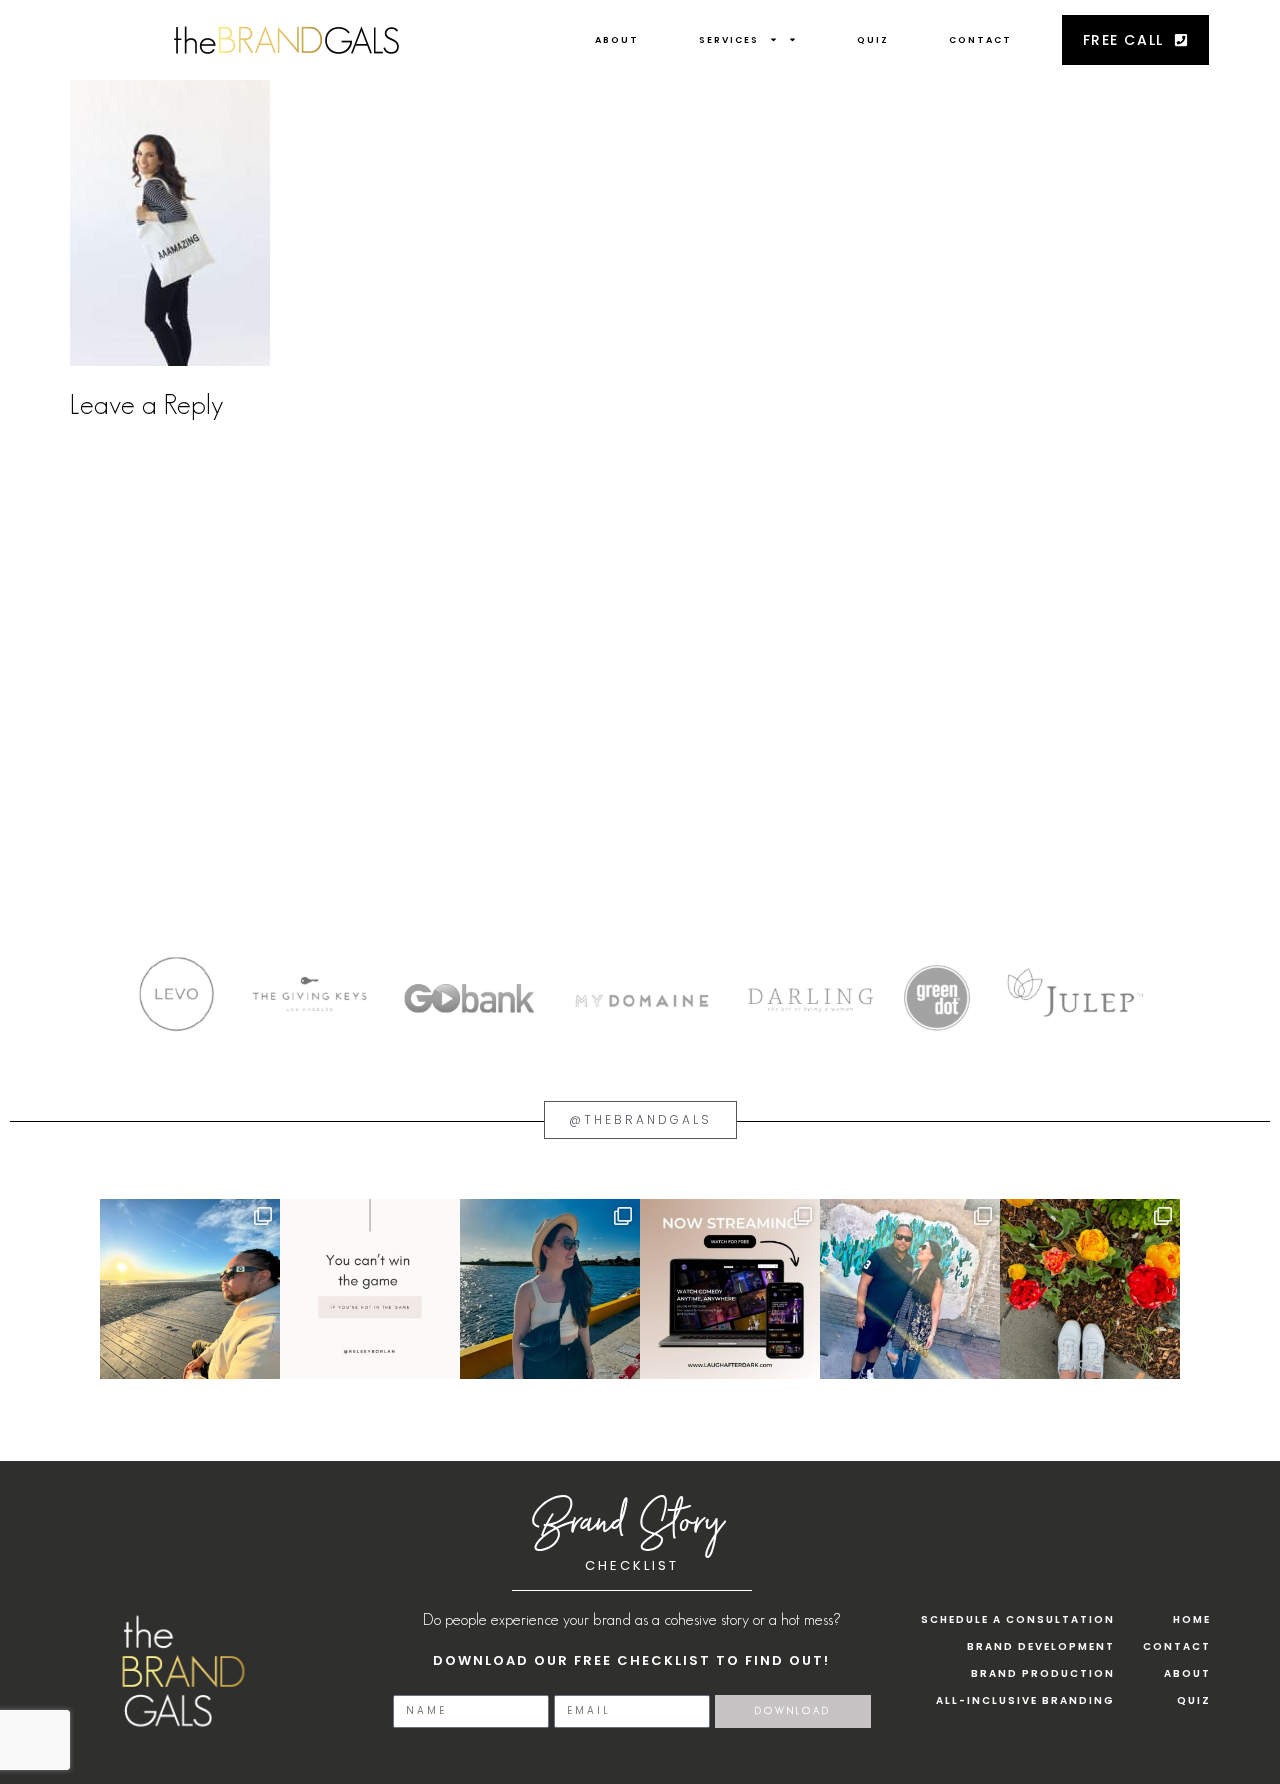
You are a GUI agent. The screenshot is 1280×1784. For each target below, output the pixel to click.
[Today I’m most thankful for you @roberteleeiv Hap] (190, 1289)
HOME (1192, 1619)
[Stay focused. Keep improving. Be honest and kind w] (370, 1289)
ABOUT (617, 40)
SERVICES (729, 40)
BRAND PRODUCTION (1043, 1673)
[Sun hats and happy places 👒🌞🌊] (550, 1289)
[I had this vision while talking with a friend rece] (1090, 1289)
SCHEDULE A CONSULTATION (1018, 1619)
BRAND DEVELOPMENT (1041, 1646)
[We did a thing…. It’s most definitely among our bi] (730, 1289)
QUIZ (873, 40)
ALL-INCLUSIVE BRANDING (1025, 1700)
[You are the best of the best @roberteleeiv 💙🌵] (910, 1289)
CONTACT (980, 40)
